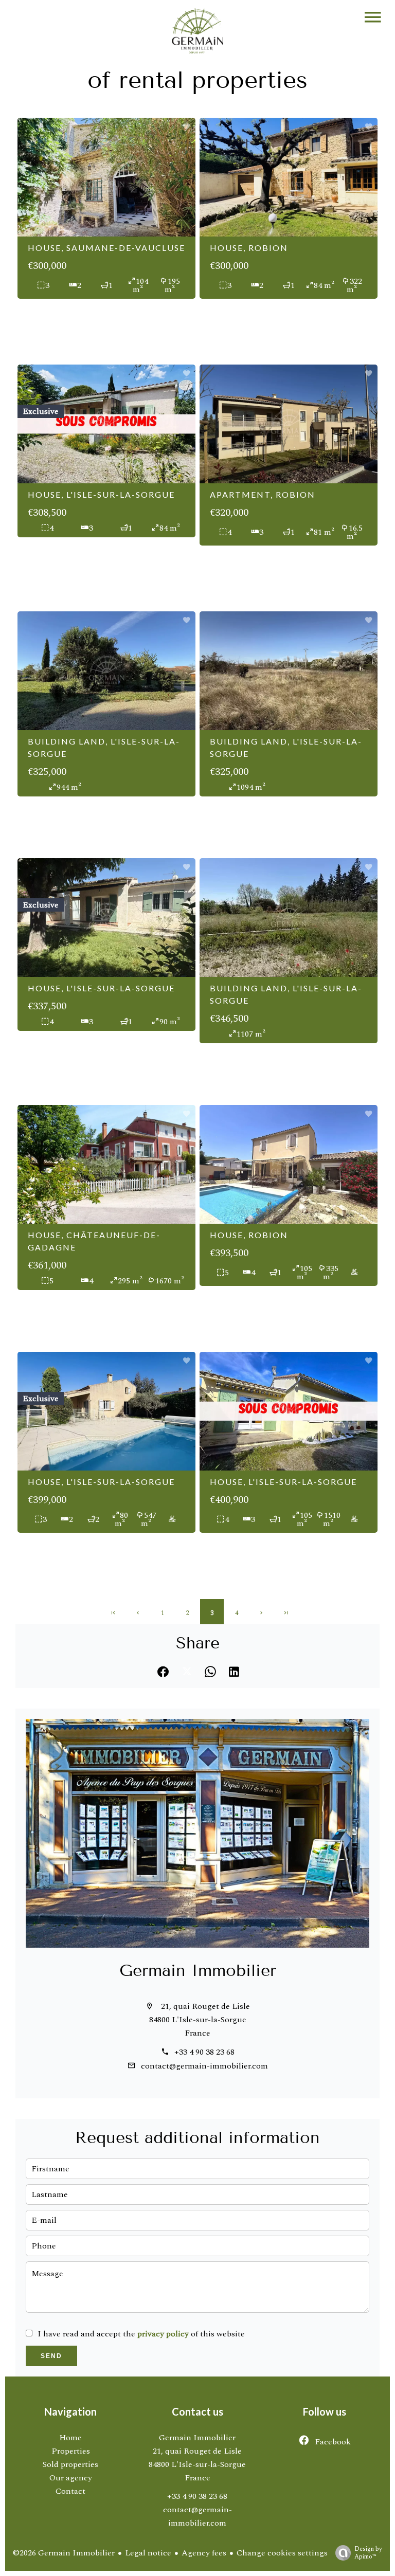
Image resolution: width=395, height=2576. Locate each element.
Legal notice (148, 2553)
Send (51, 2356)
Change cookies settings (282, 2553)
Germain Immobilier (198, 1970)
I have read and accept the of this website (141, 2334)
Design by (368, 2552)
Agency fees (204, 2553)
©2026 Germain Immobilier (64, 2553)
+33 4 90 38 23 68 (204, 2052)
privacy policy (163, 2334)
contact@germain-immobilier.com (204, 2066)
